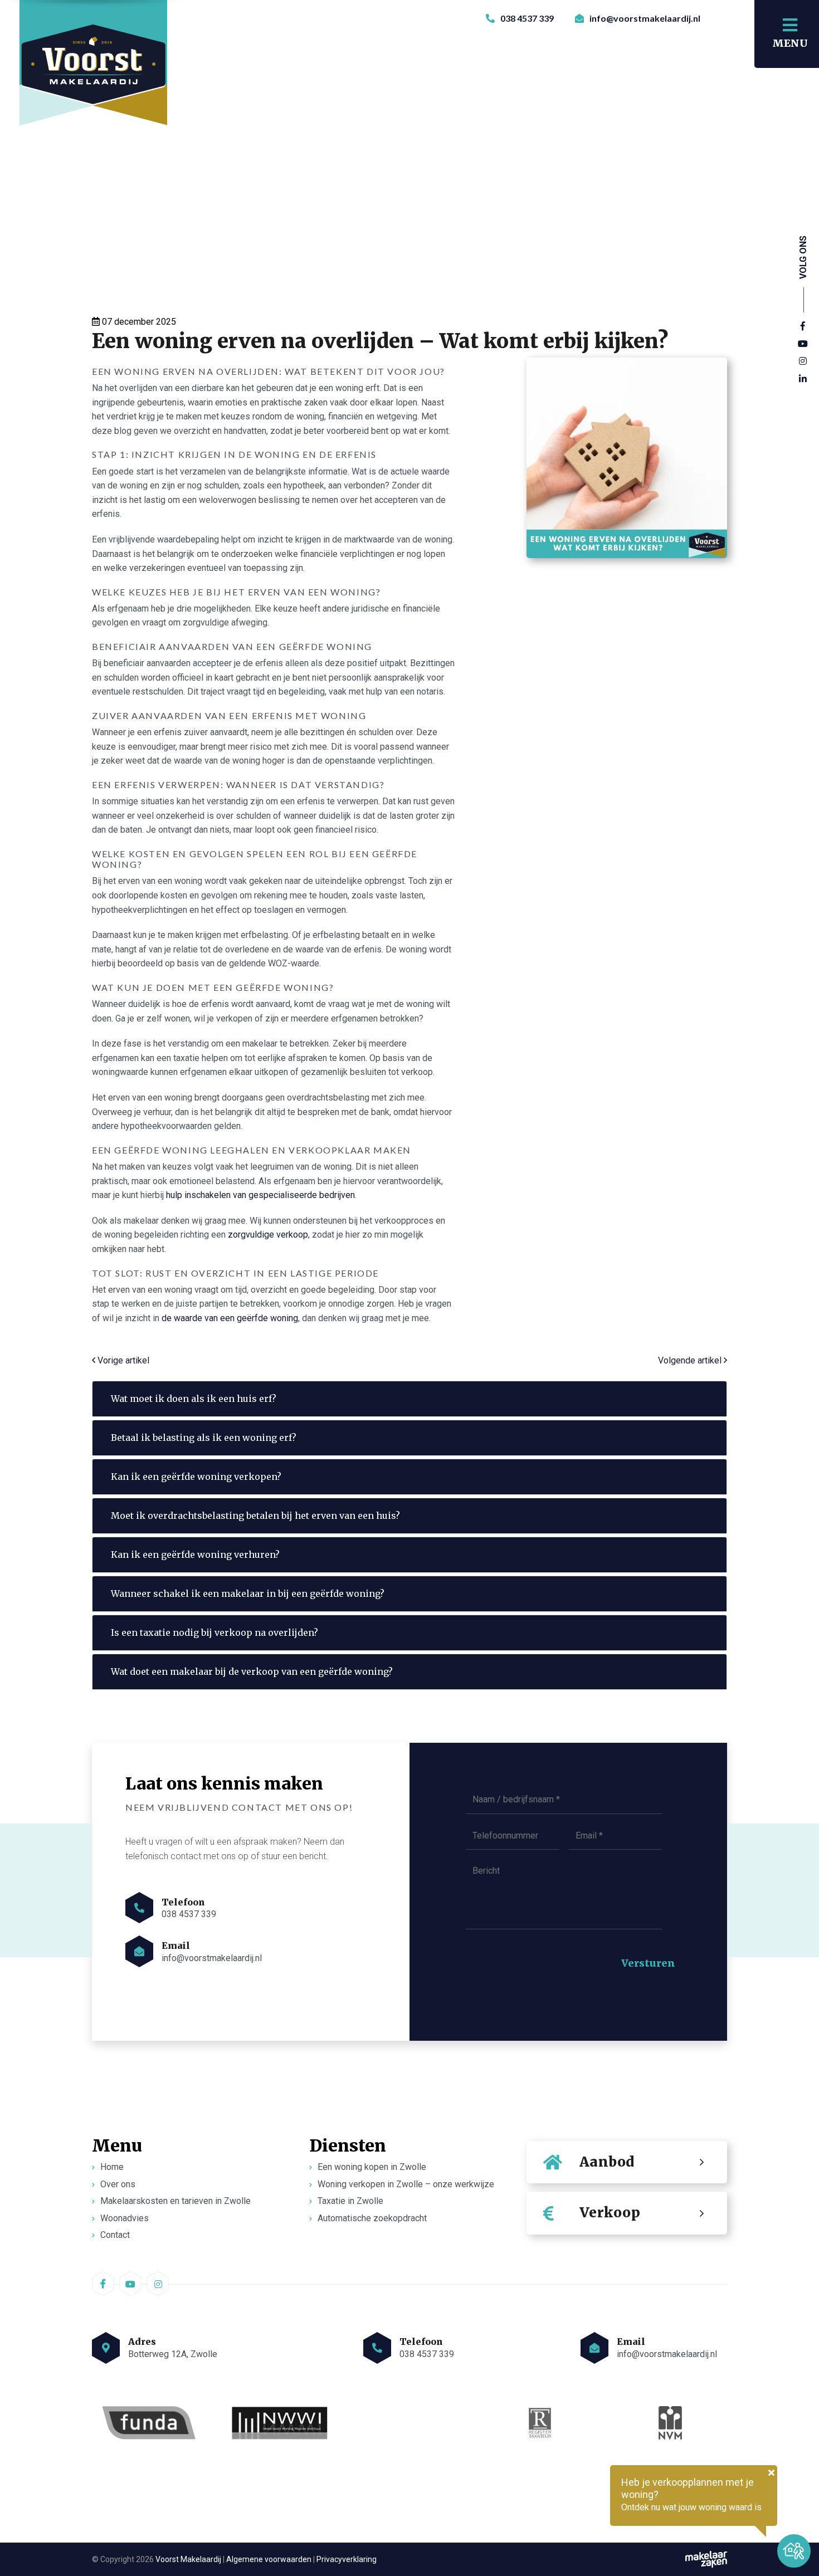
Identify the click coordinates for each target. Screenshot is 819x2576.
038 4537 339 (526, 18)
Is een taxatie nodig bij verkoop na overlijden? (214, 1632)
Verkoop (610, 2213)
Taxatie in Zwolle (350, 2201)
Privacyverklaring (347, 2559)
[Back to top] (798, 2511)
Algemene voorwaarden (269, 2559)
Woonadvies (125, 2218)
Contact (115, 2235)
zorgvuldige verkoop (268, 1235)
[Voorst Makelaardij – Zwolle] (94, 70)
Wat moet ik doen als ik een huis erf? (194, 1399)
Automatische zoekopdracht (372, 2218)
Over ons (118, 2184)
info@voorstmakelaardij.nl (644, 18)
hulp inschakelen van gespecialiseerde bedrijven (260, 1195)
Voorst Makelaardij (188, 2559)
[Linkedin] (803, 379)
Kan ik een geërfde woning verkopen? (196, 1477)
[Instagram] (803, 361)
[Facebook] (803, 326)
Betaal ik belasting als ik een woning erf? (204, 1438)
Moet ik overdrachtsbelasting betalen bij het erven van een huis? (255, 1516)
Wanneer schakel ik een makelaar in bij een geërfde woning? (248, 1593)
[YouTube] (803, 344)
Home (112, 2167)
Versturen (648, 1963)
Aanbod (607, 2162)
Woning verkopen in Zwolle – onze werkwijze (406, 2184)
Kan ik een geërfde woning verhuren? (195, 1555)
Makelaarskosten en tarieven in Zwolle (175, 2201)
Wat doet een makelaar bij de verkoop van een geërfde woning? (252, 1671)
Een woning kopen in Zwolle (372, 2167)
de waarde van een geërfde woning (230, 1318)
